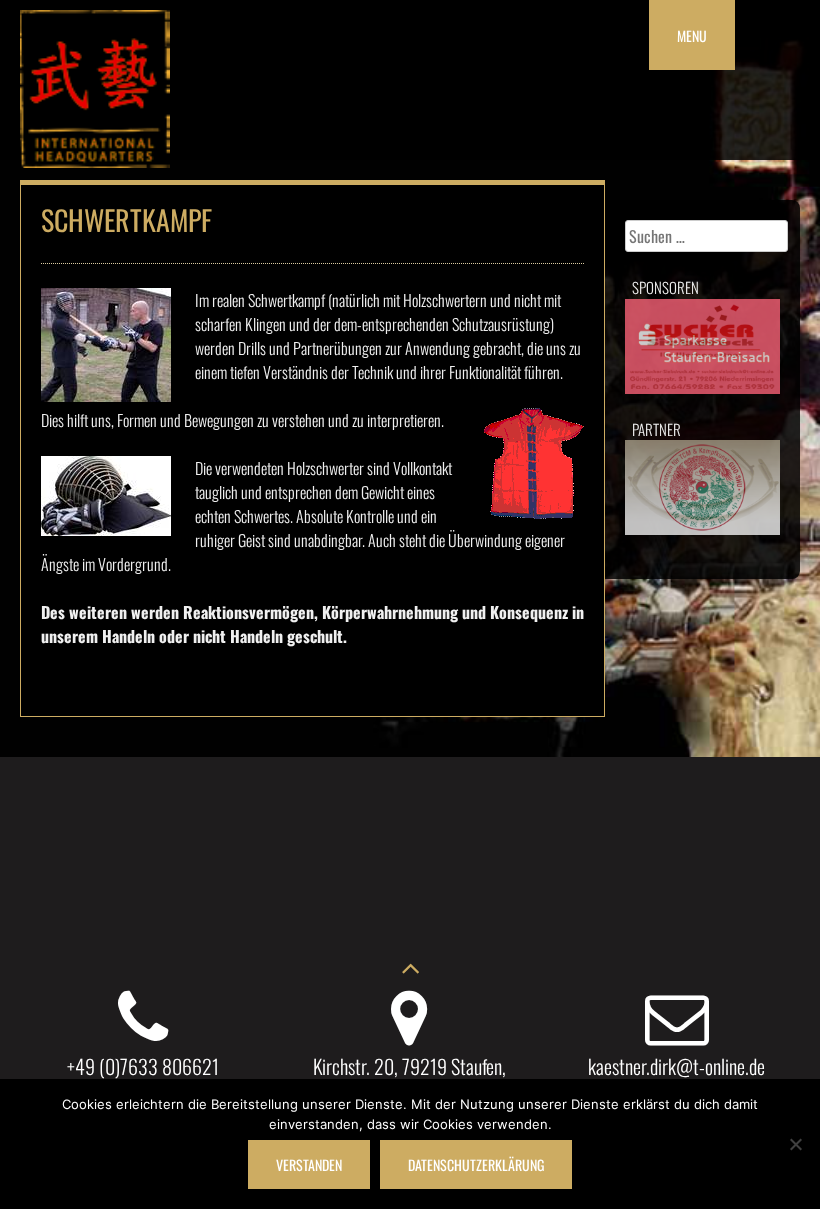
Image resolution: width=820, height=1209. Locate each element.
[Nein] (795, 1144)
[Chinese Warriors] (95, 161)
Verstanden (309, 1164)
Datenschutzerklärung (476, 1164)
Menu (692, 35)
